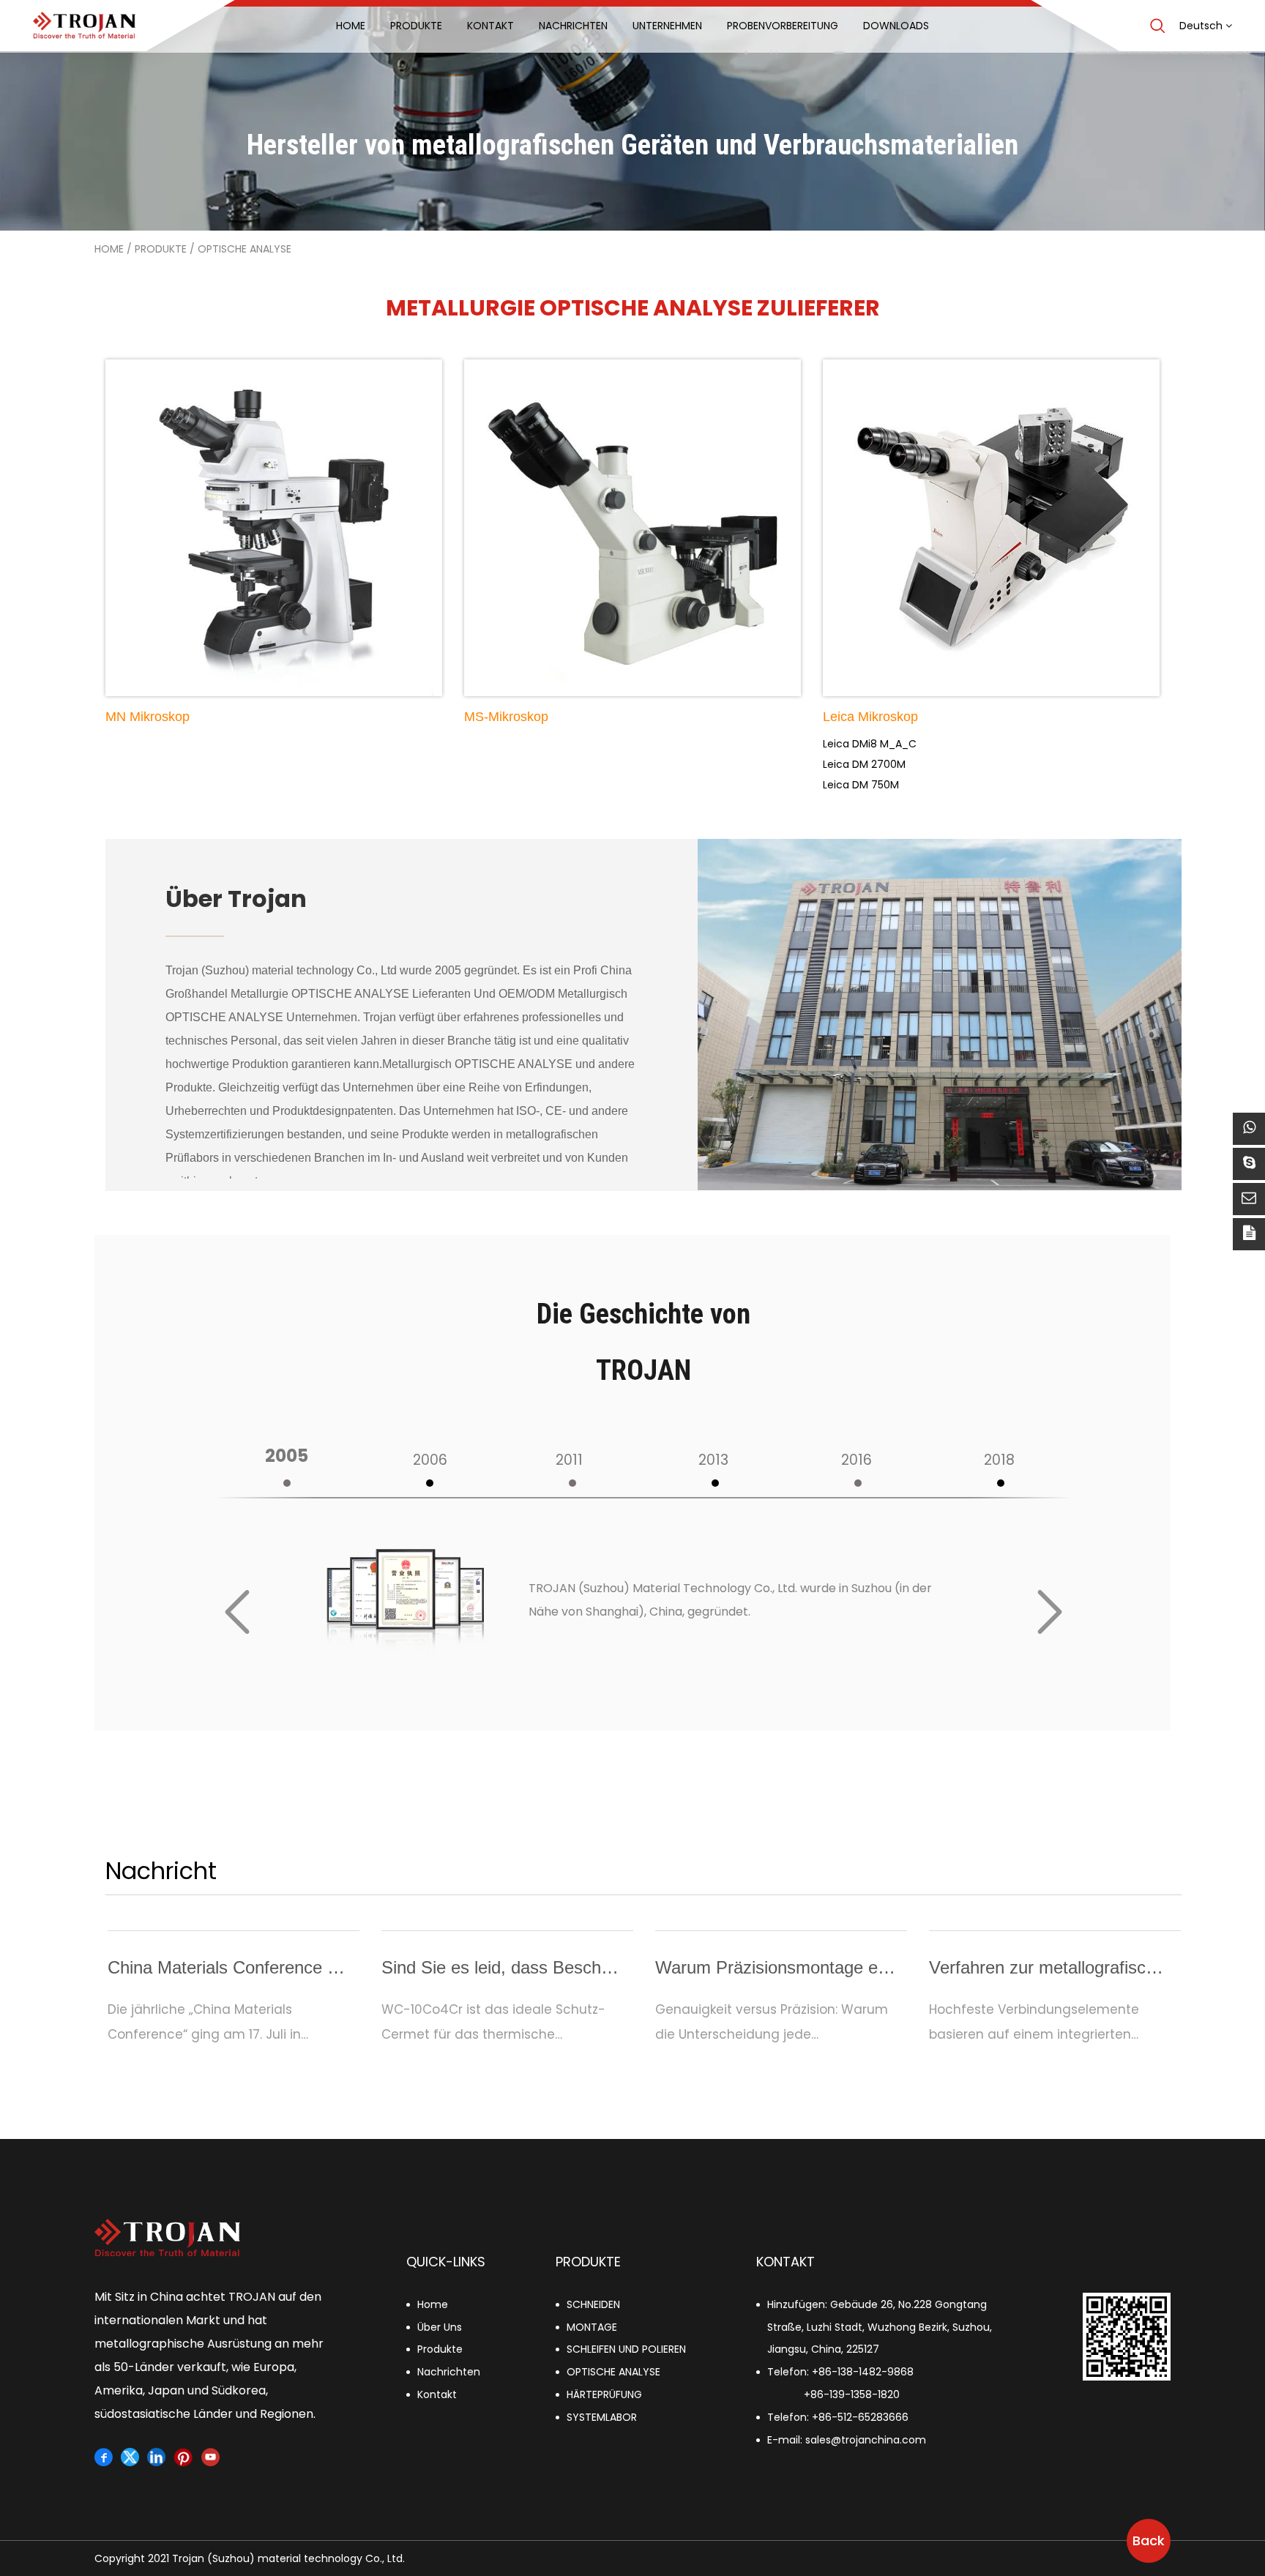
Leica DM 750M (861, 785)
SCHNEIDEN (593, 2304)
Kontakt (437, 2394)
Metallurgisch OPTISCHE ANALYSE (477, 1064)
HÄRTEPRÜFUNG (604, 2394)
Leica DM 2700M (864, 764)
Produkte (161, 249)
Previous (237, 1612)
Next (1050, 1612)
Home (351, 26)
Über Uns (440, 2327)
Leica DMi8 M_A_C (870, 744)
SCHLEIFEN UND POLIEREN (626, 2349)
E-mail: (847, 2440)
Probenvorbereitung (783, 26)
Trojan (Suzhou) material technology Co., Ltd (281, 970)
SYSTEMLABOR (602, 2417)
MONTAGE (592, 2327)
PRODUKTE (416, 26)
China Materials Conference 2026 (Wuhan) (272, 1967)
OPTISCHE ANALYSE (613, 2372)
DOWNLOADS (896, 26)
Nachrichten (449, 2372)
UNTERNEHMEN (667, 26)
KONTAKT (490, 26)
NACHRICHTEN (573, 26)
